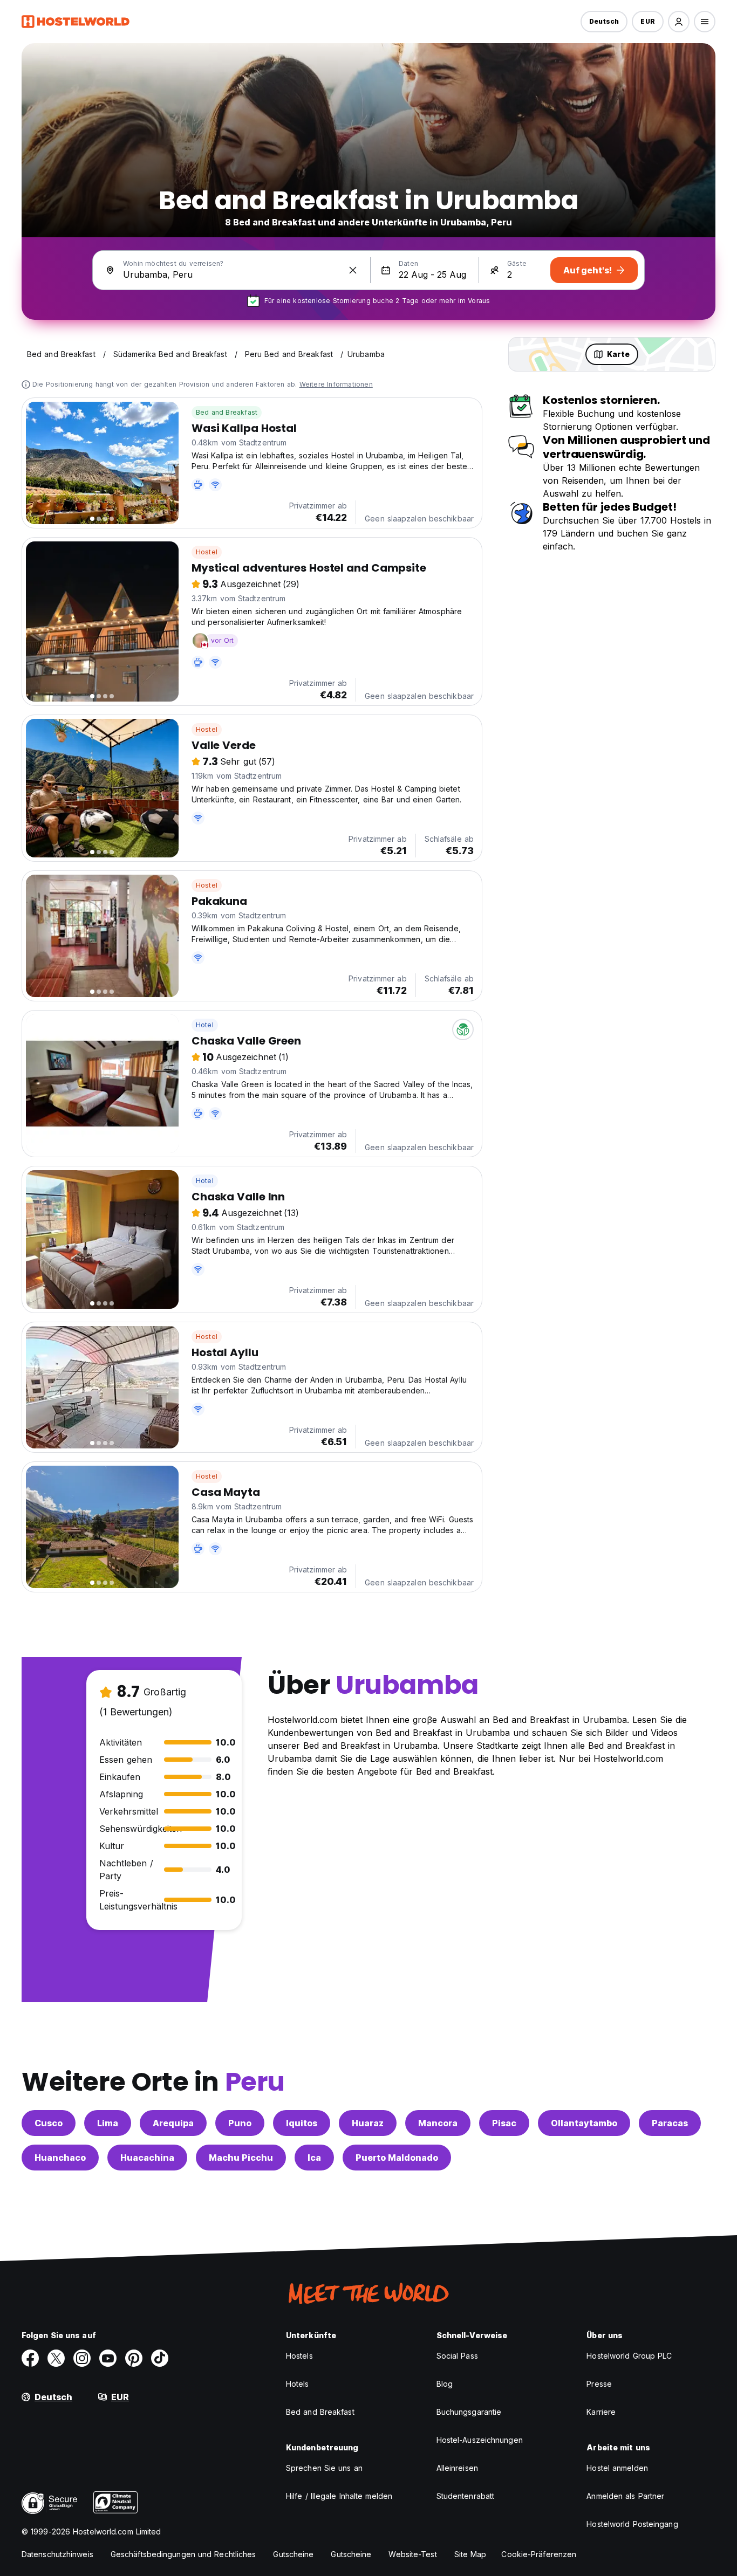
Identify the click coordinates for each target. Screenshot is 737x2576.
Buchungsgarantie (469, 2412)
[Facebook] (30, 2358)
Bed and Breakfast (227, 412)
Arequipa (173, 2123)
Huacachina (147, 2158)
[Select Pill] (679, 22)
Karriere (601, 2412)
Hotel (205, 1025)
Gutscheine (293, 2554)
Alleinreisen (457, 2468)
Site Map (470, 2554)
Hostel (207, 552)
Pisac (504, 2123)
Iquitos (302, 2123)
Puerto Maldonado (397, 2158)
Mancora (438, 2123)
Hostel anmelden (617, 2468)
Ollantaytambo (584, 2123)
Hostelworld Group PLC (629, 2356)
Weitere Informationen (336, 384)
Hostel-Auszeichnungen (480, 2440)
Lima (108, 2123)
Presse (599, 2384)
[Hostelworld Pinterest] (134, 2358)
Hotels (298, 2384)
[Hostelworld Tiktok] (160, 2358)
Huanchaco (60, 2158)
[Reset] (353, 270)
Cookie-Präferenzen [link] (539, 2554)
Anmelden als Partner (625, 2496)
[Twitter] (56, 2358)
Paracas (670, 2123)
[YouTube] (108, 2358)
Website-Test (412, 2554)
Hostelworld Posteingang (632, 2524)
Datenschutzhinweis (57, 2554)
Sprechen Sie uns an (324, 2468)
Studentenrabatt (466, 2496)
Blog (445, 2384)
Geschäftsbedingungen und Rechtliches (183, 2554)
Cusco (49, 2123)
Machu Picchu (241, 2158)
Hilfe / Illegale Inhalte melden (339, 2496)
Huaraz (368, 2123)
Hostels (299, 2356)
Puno (240, 2123)
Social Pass (457, 2356)
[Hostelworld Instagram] (82, 2358)
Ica (314, 2158)
